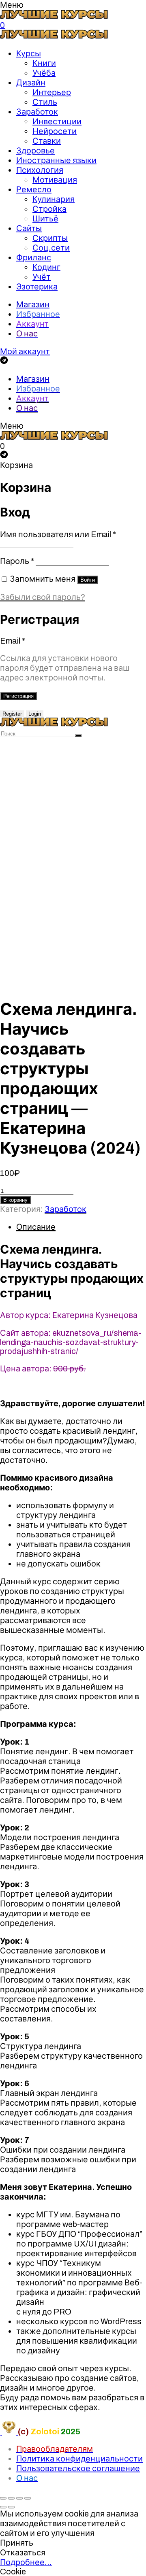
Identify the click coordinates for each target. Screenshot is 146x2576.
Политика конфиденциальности (79, 2459)
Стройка (49, 209)
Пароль (17, 561)
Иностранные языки (56, 160)
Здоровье (35, 151)
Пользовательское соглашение (78, 2468)
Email (13, 641)
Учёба (44, 73)
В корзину (15, 1200)
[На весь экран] (19, 2498)
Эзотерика (37, 287)
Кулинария (54, 199)
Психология (40, 170)
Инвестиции (57, 121)
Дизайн (31, 83)
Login (35, 714)
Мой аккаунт (25, 351)
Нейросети (55, 131)
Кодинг (46, 267)
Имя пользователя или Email (58, 534)
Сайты (29, 228)
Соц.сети (51, 248)
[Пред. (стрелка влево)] (3, 2507)
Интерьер (52, 92)
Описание (36, 1227)
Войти (88, 580)
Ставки (47, 141)
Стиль (45, 102)
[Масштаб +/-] (28, 2498)
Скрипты (50, 238)
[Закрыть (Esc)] (3, 2498)
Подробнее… (26, 2562)
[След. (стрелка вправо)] (11, 2507)
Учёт (42, 277)
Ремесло (34, 189)
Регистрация (18, 696)
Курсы (29, 53)
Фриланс (34, 257)
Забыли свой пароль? (43, 597)
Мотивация (55, 180)
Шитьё (45, 219)
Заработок (37, 112)
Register (12, 714)
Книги (44, 63)
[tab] (81, 1227)
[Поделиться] (11, 2498)
